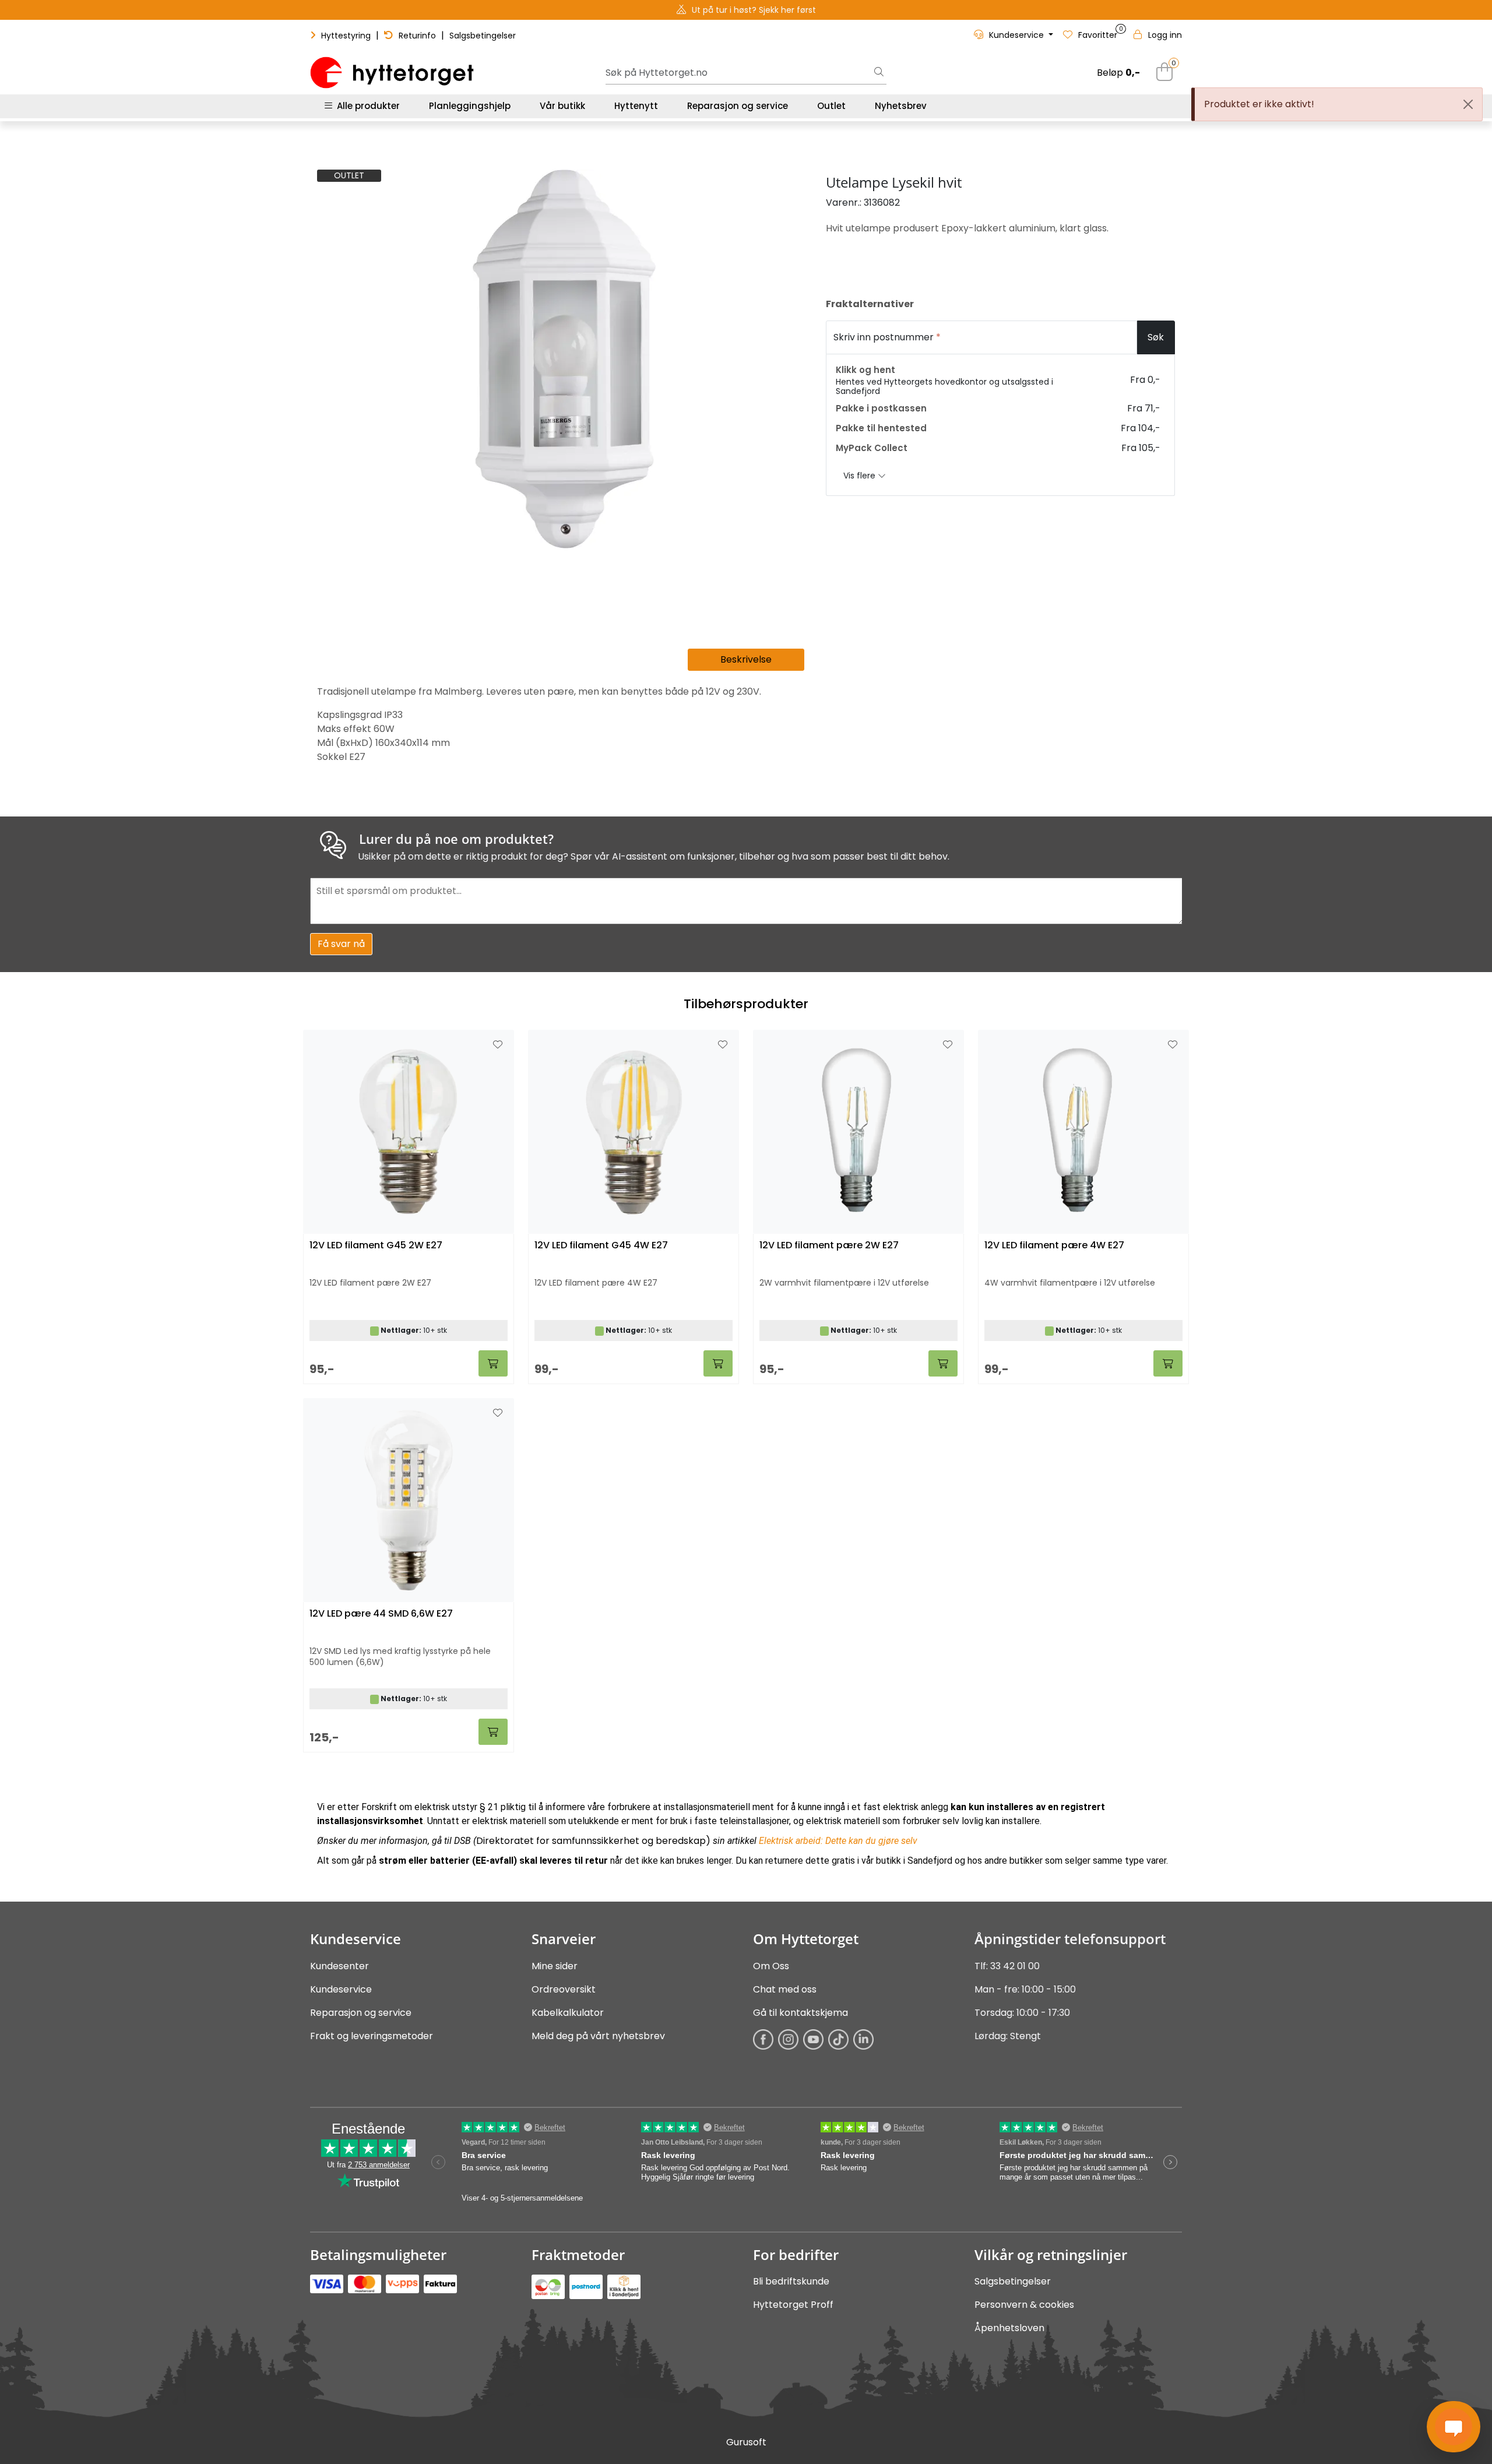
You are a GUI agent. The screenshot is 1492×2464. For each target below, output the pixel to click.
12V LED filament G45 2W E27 (376, 1246)
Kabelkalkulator (568, 2013)
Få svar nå (341, 944)
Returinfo (417, 36)
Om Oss (771, 1966)
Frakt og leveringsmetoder (372, 2036)
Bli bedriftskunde (791, 2281)
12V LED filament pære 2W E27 (829, 1246)
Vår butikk (562, 106)
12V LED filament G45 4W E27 (601, 1246)
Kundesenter (339, 1966)
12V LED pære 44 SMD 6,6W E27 (381, 1614)
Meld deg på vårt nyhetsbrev (598, 2036)
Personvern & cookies (1024, 2305)
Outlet (831, 106)
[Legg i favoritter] (498, 1045)
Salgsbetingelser (483, 36)
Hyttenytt (636, 106)
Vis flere (861, 476)
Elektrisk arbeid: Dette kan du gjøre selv (838, 1841)
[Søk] (879, 73)
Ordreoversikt (564, 1989)
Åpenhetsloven (1009, 2328)
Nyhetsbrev (901, 106)
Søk (1156, 337)
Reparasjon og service (738, 106)
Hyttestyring (346, 36)
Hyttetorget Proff (793, 2305)
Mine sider (555, 1966)
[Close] (1468, 104)
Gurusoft (746, 2442)
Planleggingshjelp (470, 106)
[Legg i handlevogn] (493, 1363)
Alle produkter (366, 106)
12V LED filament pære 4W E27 (1054, 1246)
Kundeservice (341, 1989)
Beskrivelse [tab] (746, 659)
